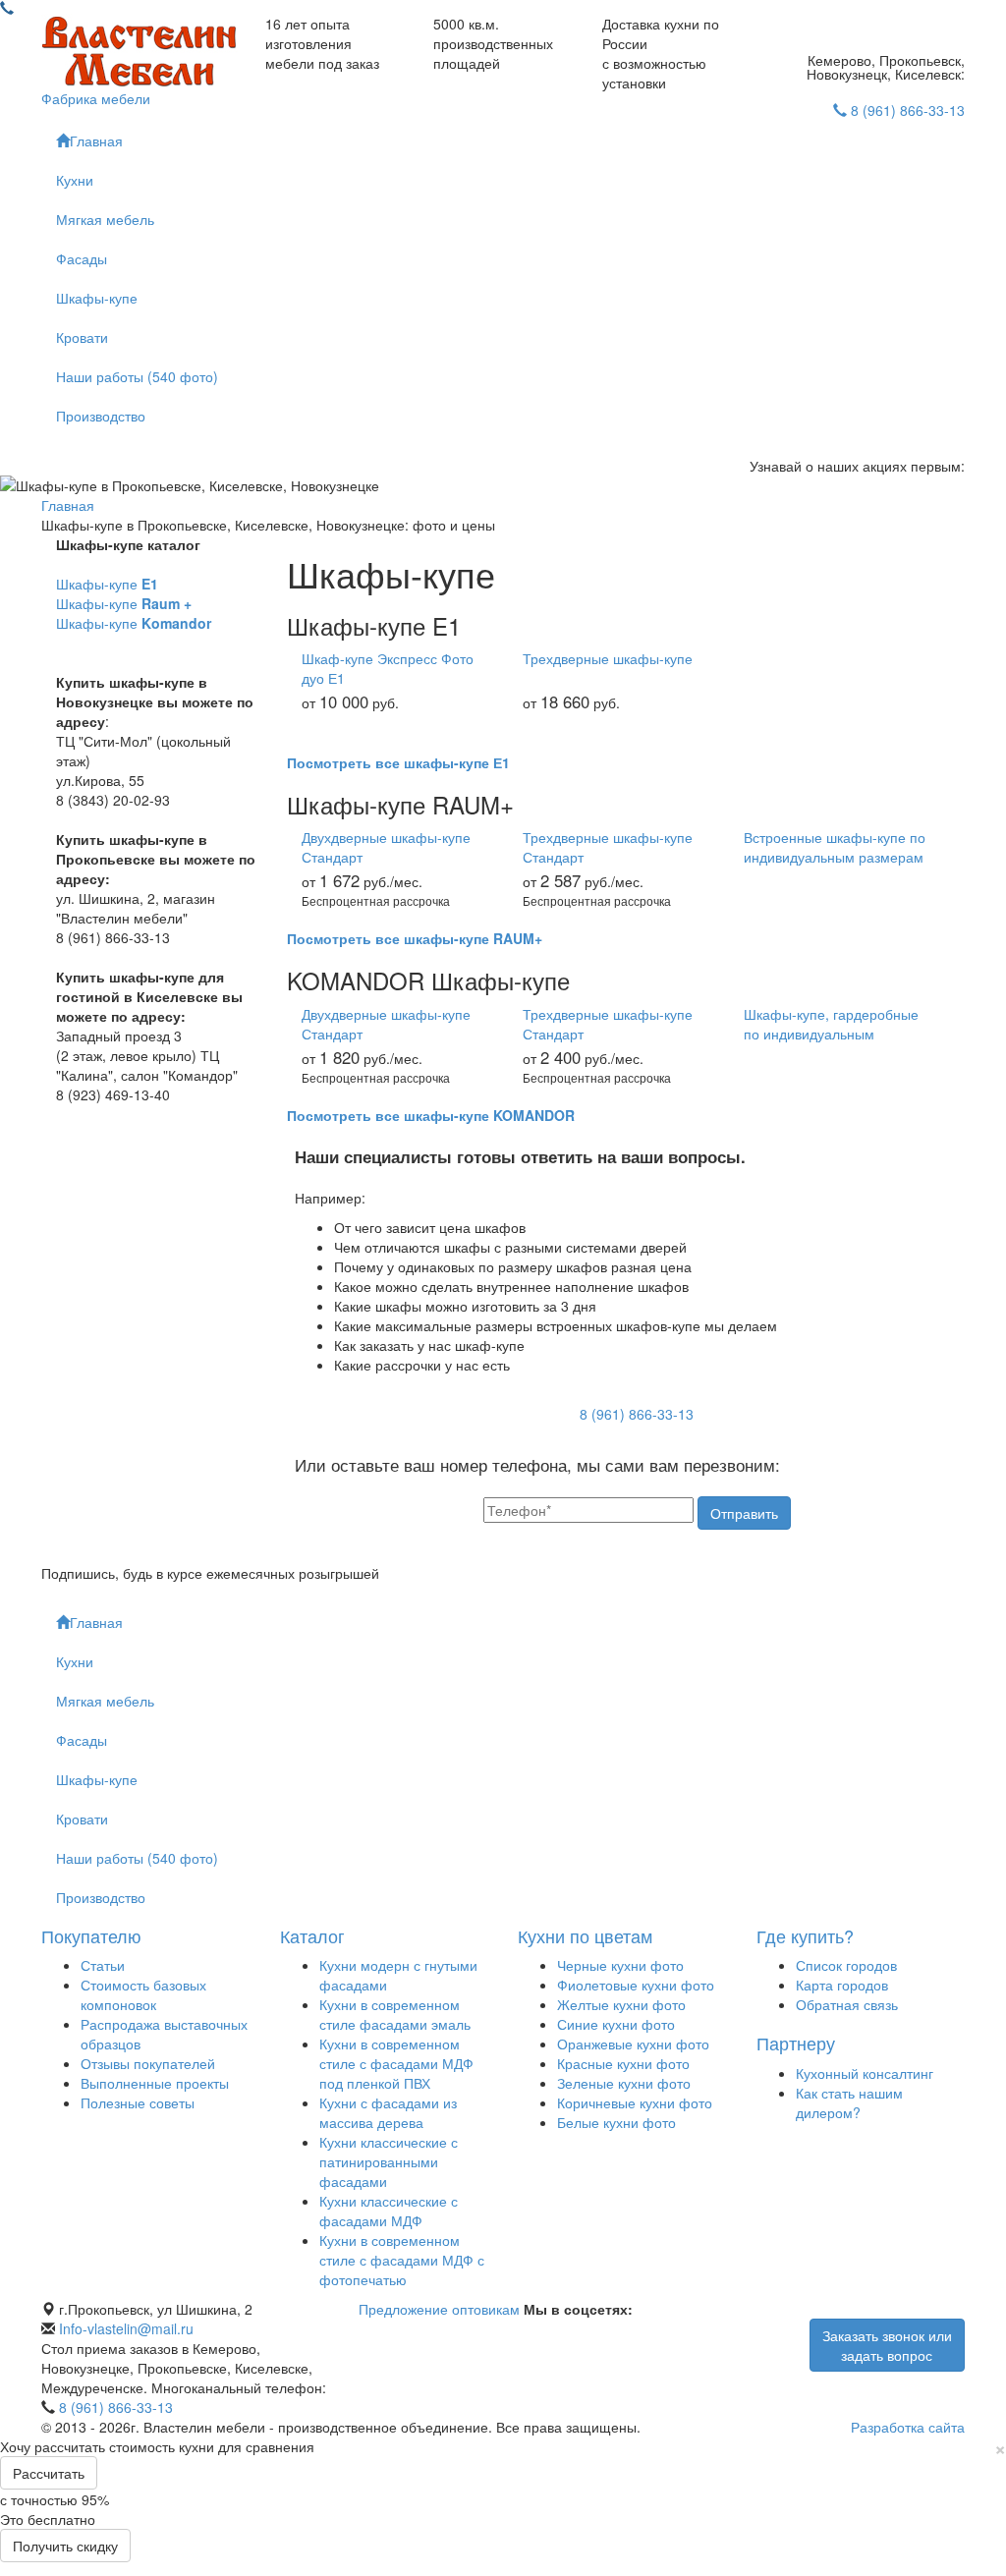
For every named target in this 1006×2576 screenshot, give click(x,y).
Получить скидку (65, 2546)
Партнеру (796, 2043)
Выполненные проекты (155, 2083)
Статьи (103, 1965)
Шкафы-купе (97, 298)
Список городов (846, 1965)
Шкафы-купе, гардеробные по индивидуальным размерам (831, 1025)
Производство (101, 416)
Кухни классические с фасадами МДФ (389, 2211)
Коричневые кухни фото (635, 2102)
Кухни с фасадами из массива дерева (388, 2112)
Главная (96, 140)
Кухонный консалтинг (865, 2073)
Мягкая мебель (105, 219)
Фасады (82, 258)
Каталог (312, 1935)
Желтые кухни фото (621, 2004)
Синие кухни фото (616, 2024)
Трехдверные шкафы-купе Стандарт (608, 847)
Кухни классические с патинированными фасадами (389, 2161)
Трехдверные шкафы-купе (608, 658)
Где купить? (805, 1935)
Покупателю (91, 1935)
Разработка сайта (908, 2427)
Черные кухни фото (620, 1965)
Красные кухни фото (623, 2063)
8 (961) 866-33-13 (908, 110)
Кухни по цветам (585, 1935)
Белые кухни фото (616, 2122)
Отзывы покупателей (148, 2063)
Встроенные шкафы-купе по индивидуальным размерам (835, 847)
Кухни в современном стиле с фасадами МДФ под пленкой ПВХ (396, 2063)
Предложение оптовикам (439, 2309)
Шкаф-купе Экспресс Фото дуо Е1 (388, 668)
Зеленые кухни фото (624, 2083)
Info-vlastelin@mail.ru (126, 2328)
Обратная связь (847, 2004)
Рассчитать (49, 2473)
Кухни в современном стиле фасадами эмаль (395, 2014)
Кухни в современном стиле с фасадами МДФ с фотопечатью (402, 2260)
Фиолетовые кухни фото (636, 1985)
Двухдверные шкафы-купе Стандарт (386, 847)
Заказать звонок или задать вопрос (887, 2345)
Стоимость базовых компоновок (143, 1994)
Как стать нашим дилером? (849, 2102)
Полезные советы (138, 2102)
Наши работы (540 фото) (137, 376)
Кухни (75, 180)
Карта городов (842, 1985)
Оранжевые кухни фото (633, 2044)
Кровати (82, 337)
